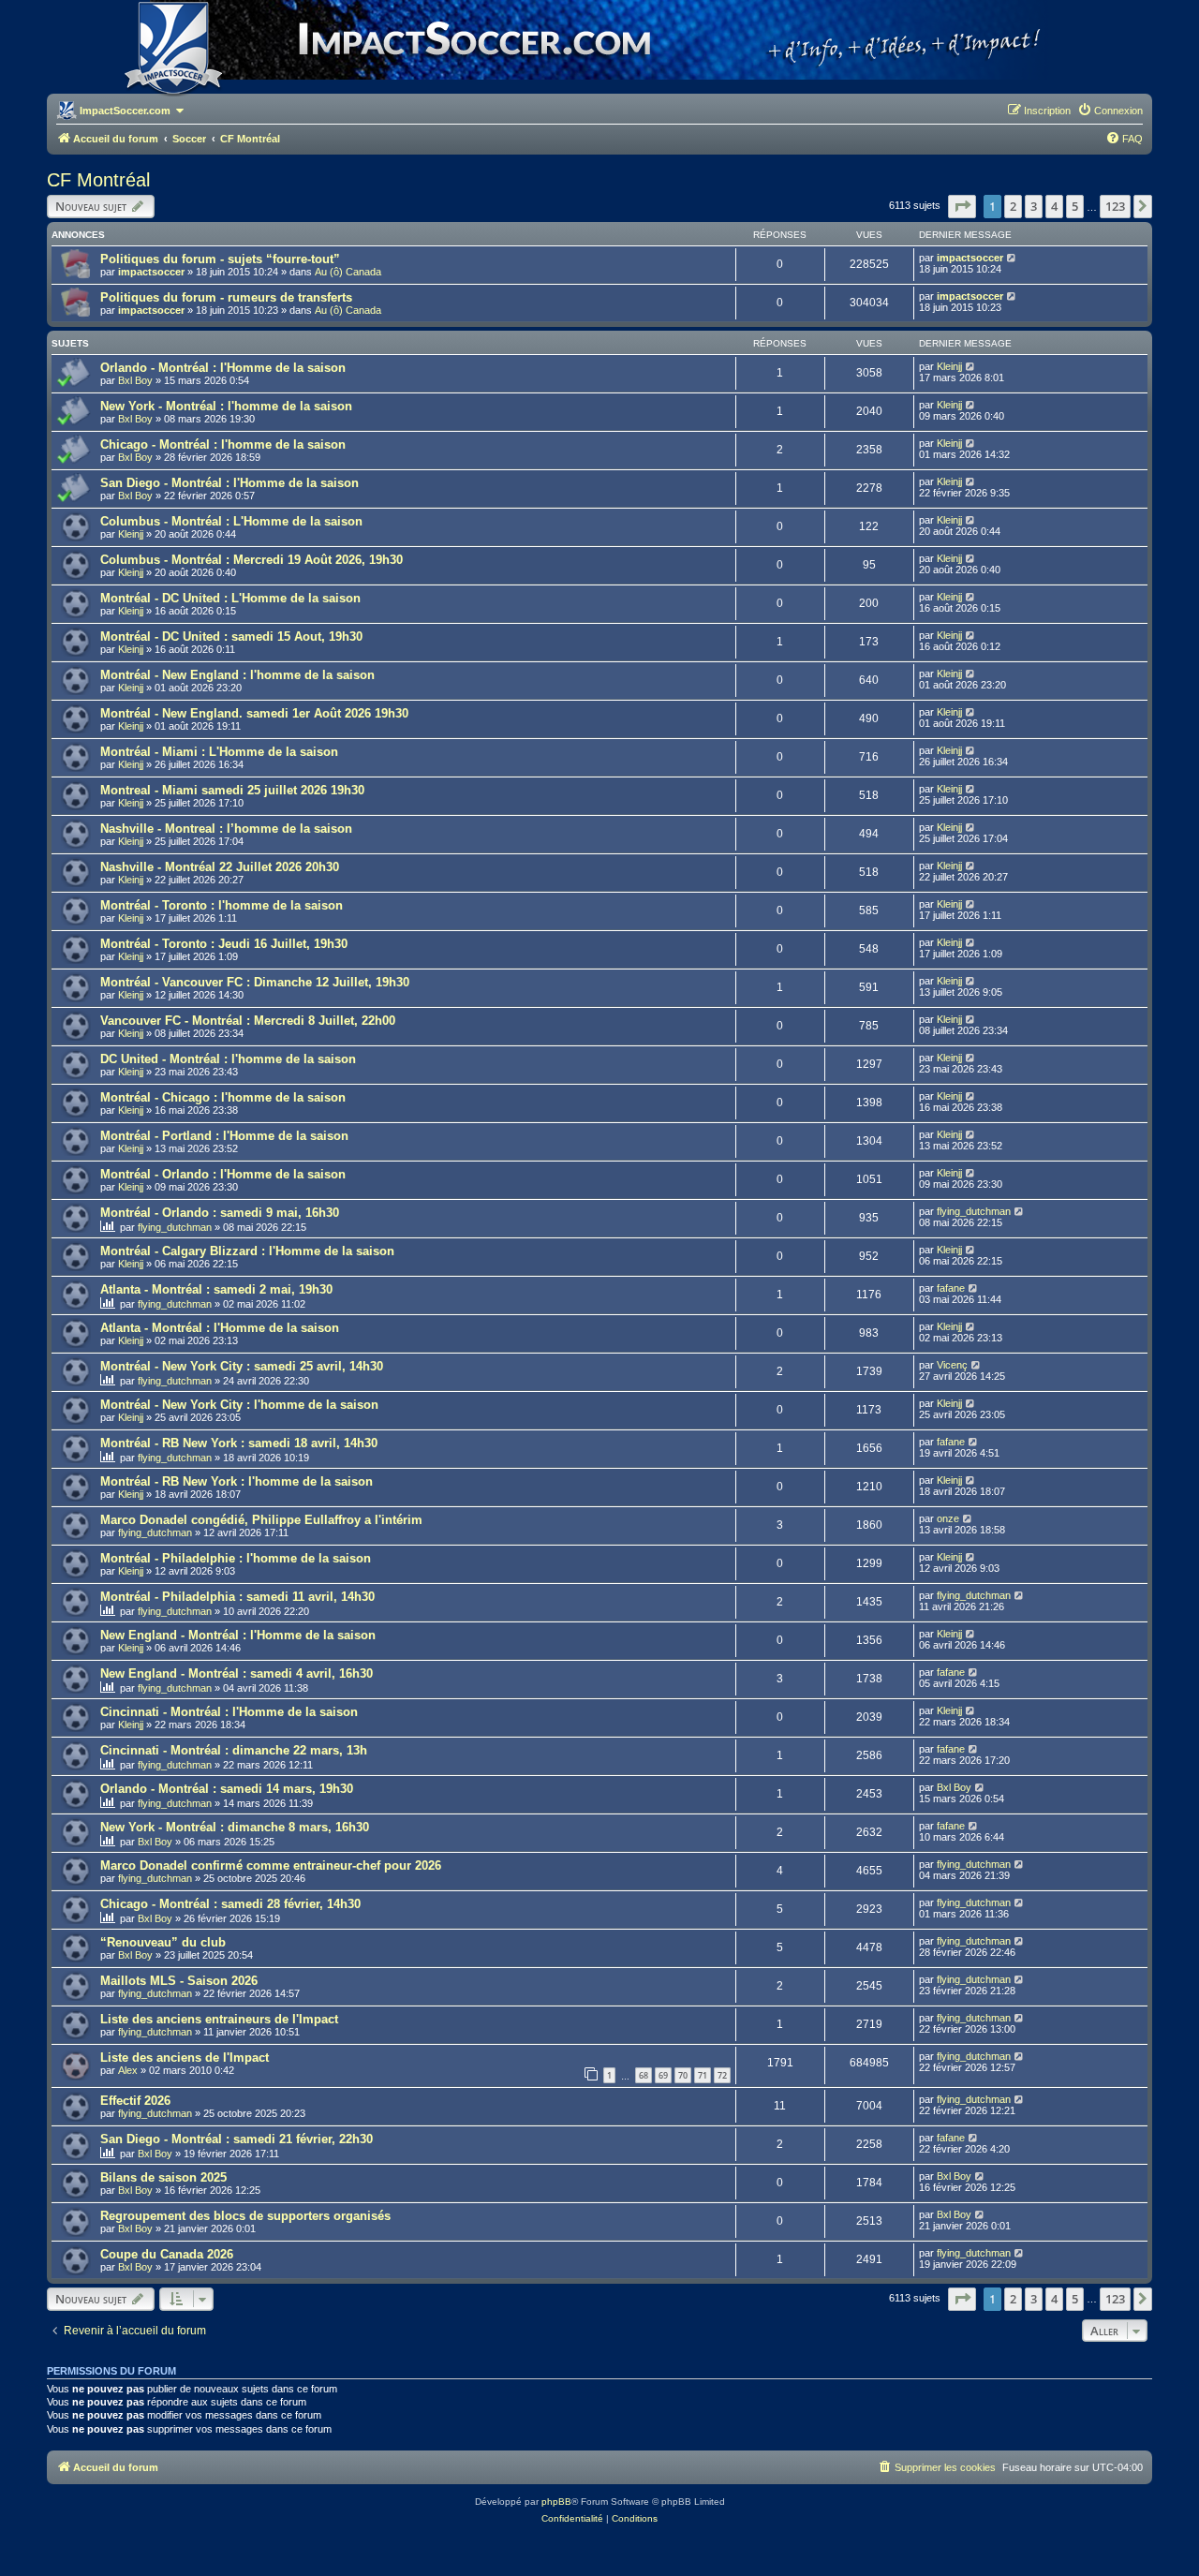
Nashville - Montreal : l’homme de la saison (226, 829)
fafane (951, 1288)
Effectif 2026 (135, 2101)
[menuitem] (1110, 111)
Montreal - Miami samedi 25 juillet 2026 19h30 (232, 790)
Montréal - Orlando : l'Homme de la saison (223, 1174)
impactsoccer (151, 272)
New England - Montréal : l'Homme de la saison (238, 1635)
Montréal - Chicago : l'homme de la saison (223, 1097)
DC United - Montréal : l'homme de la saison (228, 1059)
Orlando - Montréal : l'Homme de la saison (223, 368)
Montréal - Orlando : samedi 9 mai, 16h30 (220, 1213)
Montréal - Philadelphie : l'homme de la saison (236, 1558)
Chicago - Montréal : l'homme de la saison (223, 444)
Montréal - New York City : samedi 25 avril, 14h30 (242, 1366)
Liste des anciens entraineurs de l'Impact (219, 2019)
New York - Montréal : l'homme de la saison (226, 406)
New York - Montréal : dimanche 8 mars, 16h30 (235, 1827)
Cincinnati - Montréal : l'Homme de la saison (229, 1712)
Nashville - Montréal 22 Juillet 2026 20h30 (220, 867)
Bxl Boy (135, 380)
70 (683, 2075)
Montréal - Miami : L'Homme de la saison (219, 752)
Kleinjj (949, 366)
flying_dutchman (175, 1227)
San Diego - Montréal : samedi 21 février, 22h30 (237, 2139)
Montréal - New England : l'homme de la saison (237, 675)
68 (644, 2075)
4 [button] (1054, 206)
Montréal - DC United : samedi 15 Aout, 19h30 (231, 637)
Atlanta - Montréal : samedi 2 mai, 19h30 (216, 1289)
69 (663, 2075)
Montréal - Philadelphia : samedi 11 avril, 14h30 (237, 1597)
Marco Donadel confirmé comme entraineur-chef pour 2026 (271, 1865)
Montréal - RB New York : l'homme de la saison (237, 1481)
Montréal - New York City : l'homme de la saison (239, 1405)
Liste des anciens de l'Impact (185, 2058)
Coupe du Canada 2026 (167, 2254)
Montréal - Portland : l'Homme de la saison (224, 1136)
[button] (962, 206)
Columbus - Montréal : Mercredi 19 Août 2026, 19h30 (252, 560)
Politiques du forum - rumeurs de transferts (226, 297)
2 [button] (1013, 206)
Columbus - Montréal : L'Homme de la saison (231, 521)
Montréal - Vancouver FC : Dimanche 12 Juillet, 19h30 (255, 982)
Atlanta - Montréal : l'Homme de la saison (220, 1328)
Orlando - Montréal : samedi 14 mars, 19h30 (227, 1789)
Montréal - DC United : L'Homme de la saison (230, 598)
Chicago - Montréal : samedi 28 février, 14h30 (230, 1904)
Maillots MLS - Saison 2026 (179, 1981)
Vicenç (952, 1365)
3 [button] (1034, 206)
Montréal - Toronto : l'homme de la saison (222, 905)
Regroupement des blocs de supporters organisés (245, 2216)
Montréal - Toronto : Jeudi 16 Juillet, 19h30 (224, 944)
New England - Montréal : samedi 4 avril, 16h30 (237, 1673)
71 (703, 2075)
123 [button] (1115, 206)
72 (722, 2075)
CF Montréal (98, 180)
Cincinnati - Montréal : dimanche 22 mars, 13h (234, 1750)
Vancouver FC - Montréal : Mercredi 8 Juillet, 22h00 (248, 1021)
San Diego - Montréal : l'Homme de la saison (229, 483)
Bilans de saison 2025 (163, 2177)
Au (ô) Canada (348, 272)
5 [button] (1075, 206)
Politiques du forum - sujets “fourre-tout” (220, 259)
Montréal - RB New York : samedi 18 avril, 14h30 (239, 1443)
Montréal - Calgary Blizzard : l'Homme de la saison (247, 1251)
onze (948, 1518)
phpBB (556, 2502)
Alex (128, 2070)
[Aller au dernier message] (1012, 258)
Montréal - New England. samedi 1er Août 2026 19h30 (254, 713)
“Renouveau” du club (163, 1942)
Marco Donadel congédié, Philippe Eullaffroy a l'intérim (261, 1520)
